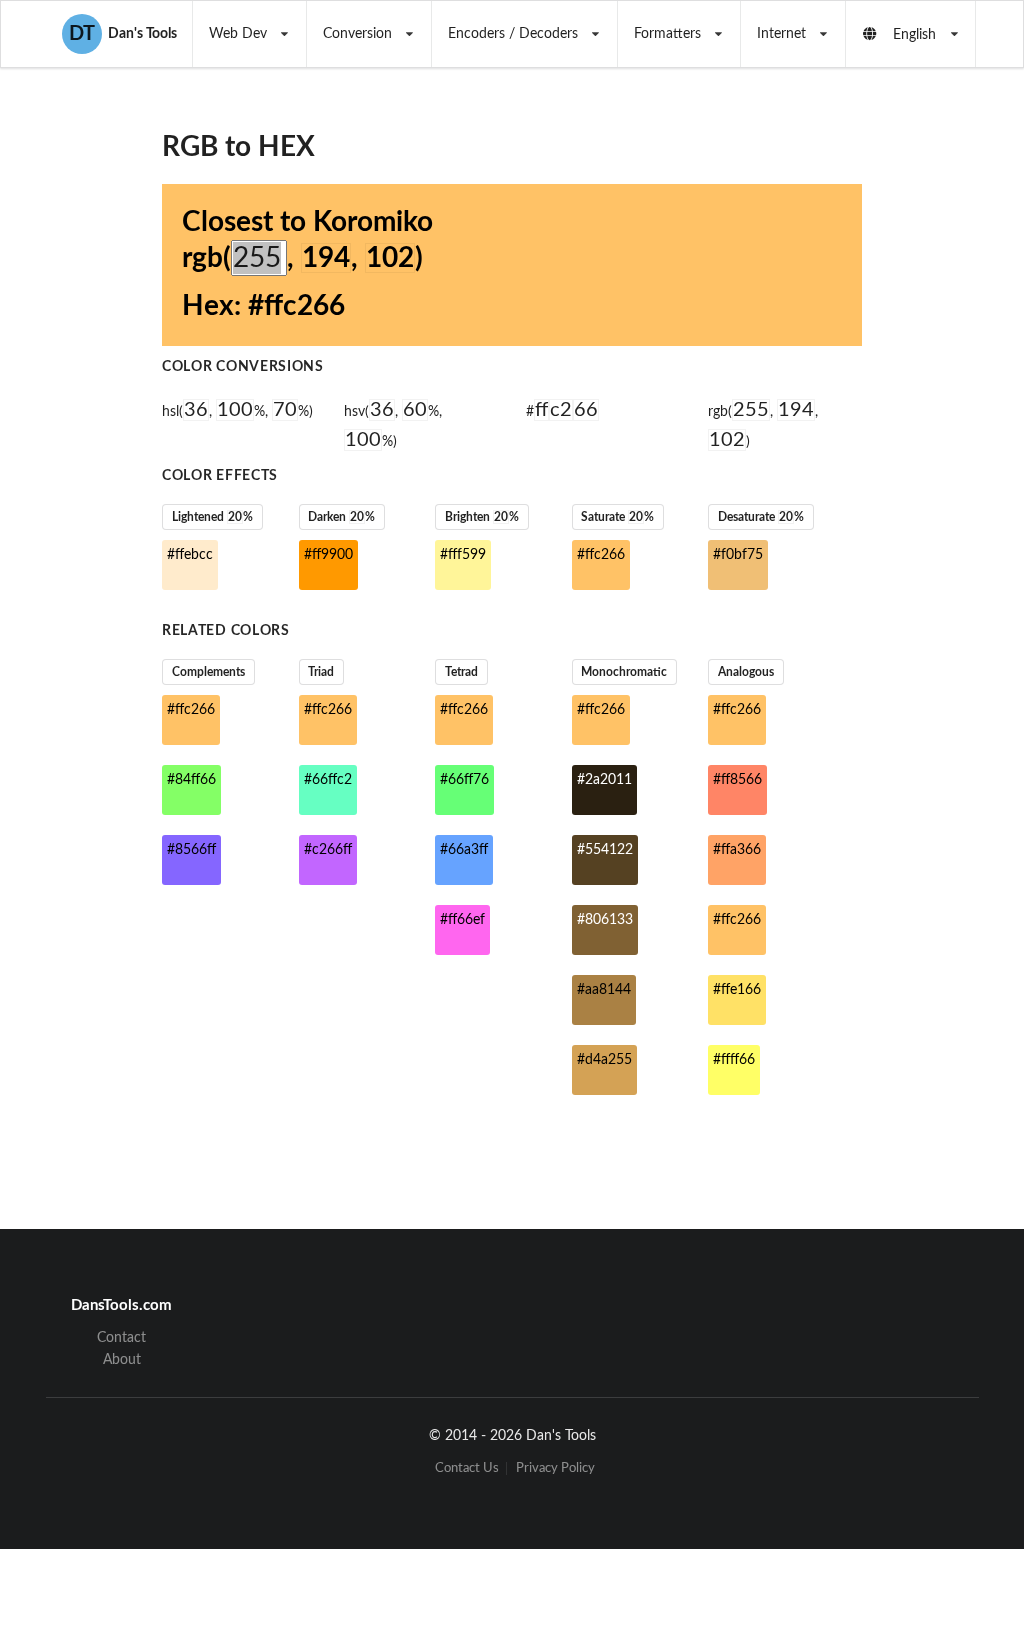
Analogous (746, 672)
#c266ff (328, 850)
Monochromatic (624, 672)
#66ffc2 (328, 780)
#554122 (605, 850)
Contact (121, 1338)
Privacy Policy (555, 1468)
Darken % (341, 517)
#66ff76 (464, 780)
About (122, 1360)
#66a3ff (464, 850)
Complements (208, 672)
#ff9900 (328, 555)
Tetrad (461, 672)
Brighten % (482, 517)
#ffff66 (734, 1060)
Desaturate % (761, 517)
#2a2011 (604, 780)
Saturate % (617, 517)
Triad (321, 672)
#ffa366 (737, 850)
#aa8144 (604, 990)
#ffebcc (190, 555)
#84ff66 (191, 780)
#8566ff (191, 850)
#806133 (605, 920)
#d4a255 (604, 1060)
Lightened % (212, 517)
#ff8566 (737, 780)
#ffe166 (737, 990)
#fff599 (463, 555)
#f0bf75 (738, 555)
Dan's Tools (123, 34)
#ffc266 (601, 555)
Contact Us (467, 1468)
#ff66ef (462, 920)
